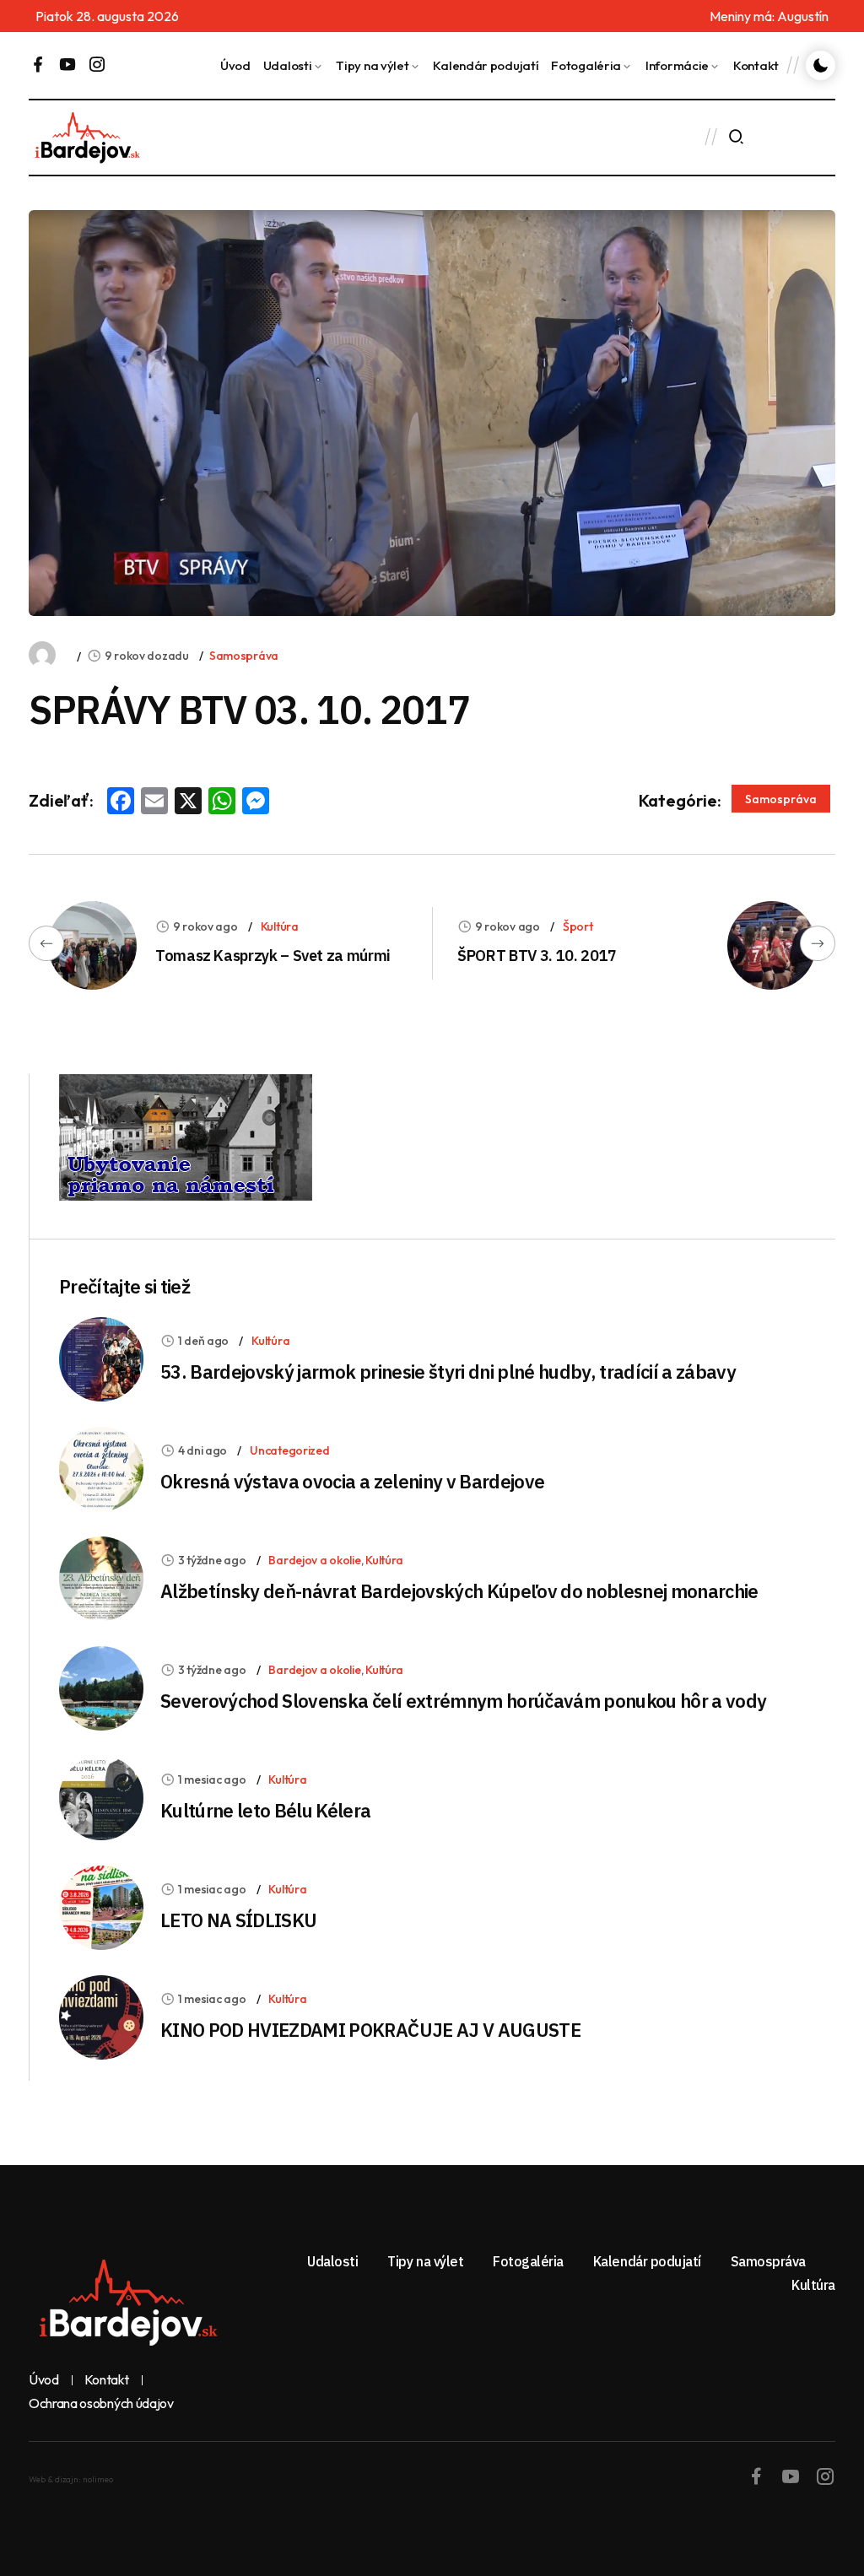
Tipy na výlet (372, 65)
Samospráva (244, 656)
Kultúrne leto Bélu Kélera (266, 1810)
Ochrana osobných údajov (101, 2404)
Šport (578, 926)
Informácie (677, 65)
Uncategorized (289, 1450)
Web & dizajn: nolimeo (71, 2479)
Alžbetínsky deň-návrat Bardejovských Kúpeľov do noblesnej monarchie (459, 1591)
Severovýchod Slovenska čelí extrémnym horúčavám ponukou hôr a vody (463, 1701)
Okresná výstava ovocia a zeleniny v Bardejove (352, 1481)
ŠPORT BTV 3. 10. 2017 (537, 956)
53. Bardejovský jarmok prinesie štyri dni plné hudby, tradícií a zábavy (448, 1372)
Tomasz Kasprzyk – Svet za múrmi (273, 956)
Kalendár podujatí (486, 65)
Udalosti (288, 65)
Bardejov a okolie (314, 1560)
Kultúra (280, 926)
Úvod (235, 65)
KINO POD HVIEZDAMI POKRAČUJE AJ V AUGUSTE (370, 2030)
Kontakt (756, 65)
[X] (188, 802)
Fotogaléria (586, 65)
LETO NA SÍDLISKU (238, 1920)
